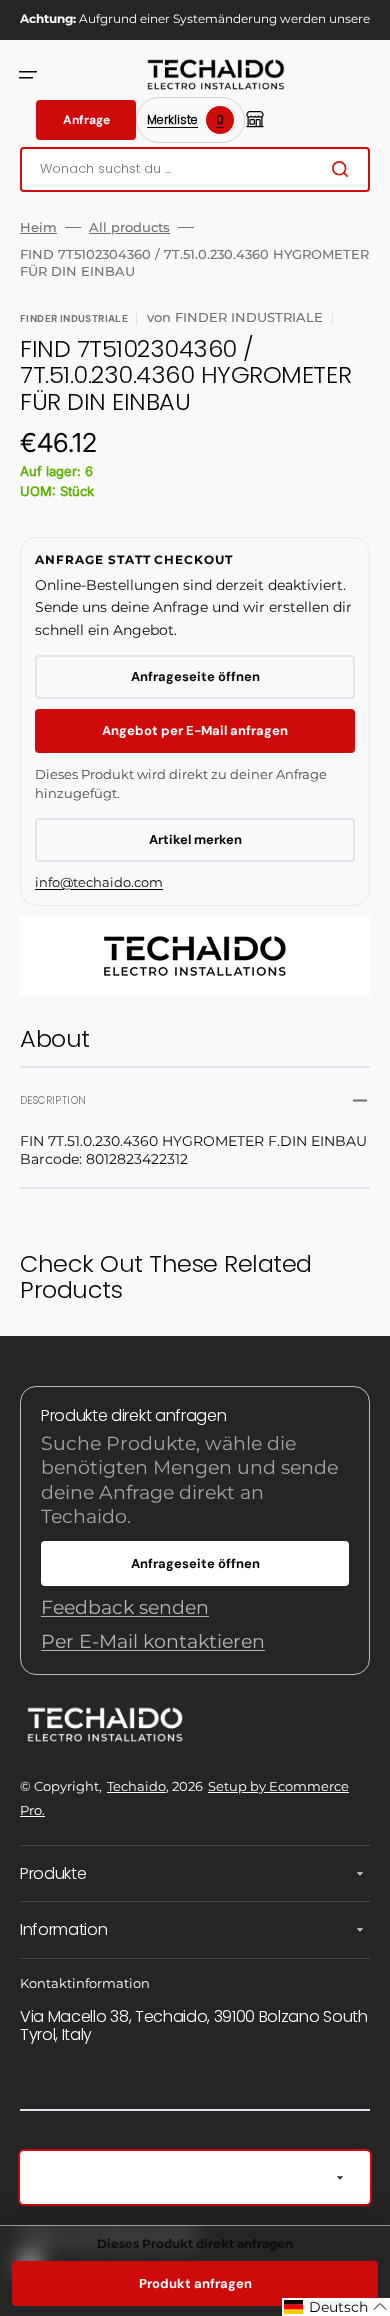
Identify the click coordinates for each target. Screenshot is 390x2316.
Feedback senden (125, 1607)
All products (129, 227)
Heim (38, 227)
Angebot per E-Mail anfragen (195, 730)
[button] (28, 75)
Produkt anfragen (195, 2283)
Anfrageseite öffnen (195, 676)
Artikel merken (195, 839)
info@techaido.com (99, 882)
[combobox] (195, 169)
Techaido (136, 1786)
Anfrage (86, 120)
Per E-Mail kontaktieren (153, 1641)
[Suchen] (344, 169)
